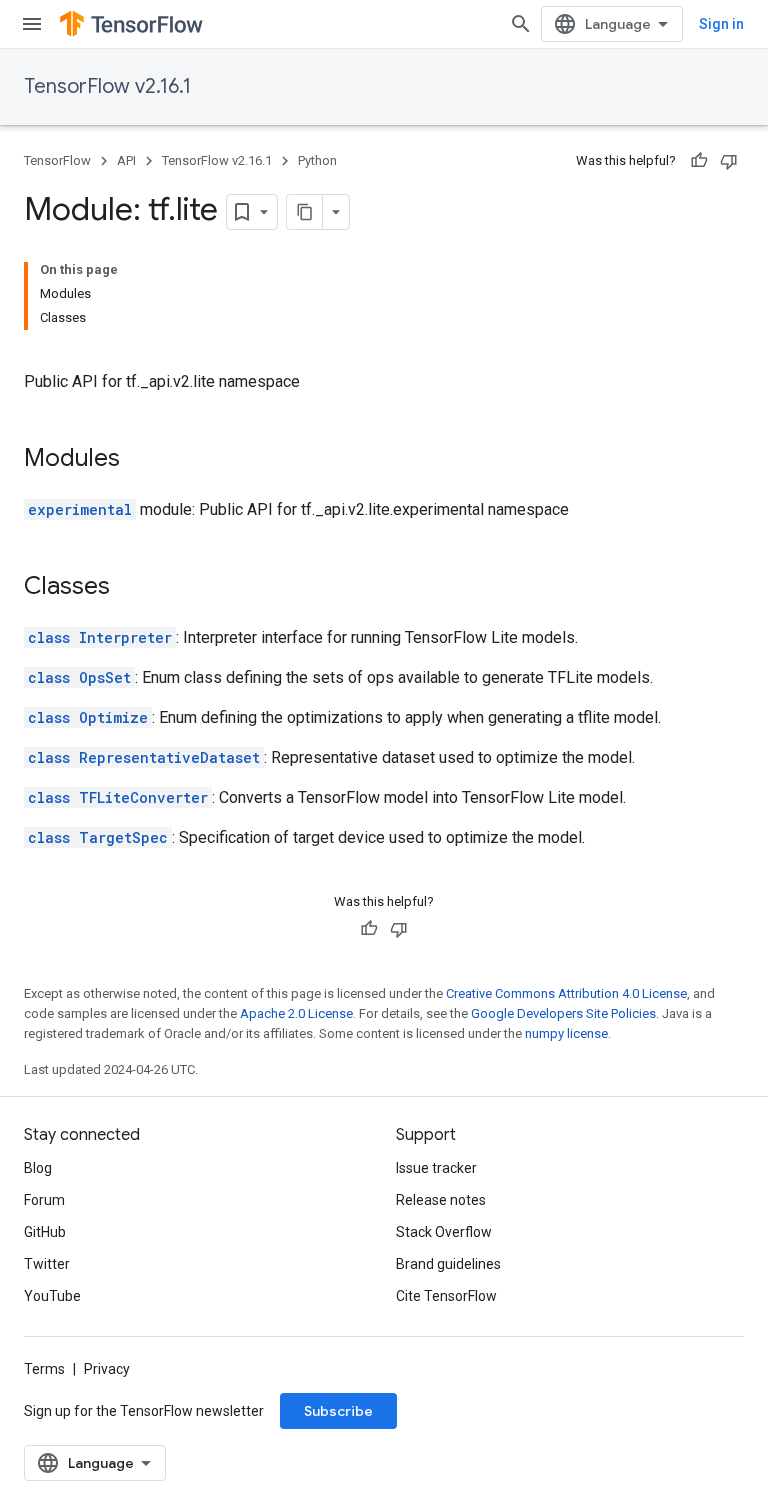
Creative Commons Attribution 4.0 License (566, 993)
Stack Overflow (444, 1232)
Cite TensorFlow (446, 1296)
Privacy (107, 1369)
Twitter (47, 1264)
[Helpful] (699, 161)
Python (317, 160)
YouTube (52, 1296)
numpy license (566, 1033)
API (126, 160)
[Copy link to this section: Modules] (140, 460)
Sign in (721, 24)
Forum (44, 1200)
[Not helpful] (729, 161)
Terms (44, 1369)
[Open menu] (32, 24)
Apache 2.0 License (296, 1013)
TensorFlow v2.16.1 (107, 86)
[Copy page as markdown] (305, 212)
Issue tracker (436, 1168)
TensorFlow (57, 160)
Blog (38, 1168)
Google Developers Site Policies (563, 1013)
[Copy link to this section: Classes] (130, 588)
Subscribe (338, 1411)
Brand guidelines (448, 1264)
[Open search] (521, 24)
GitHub (45, 1232)
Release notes (441, 1200)
